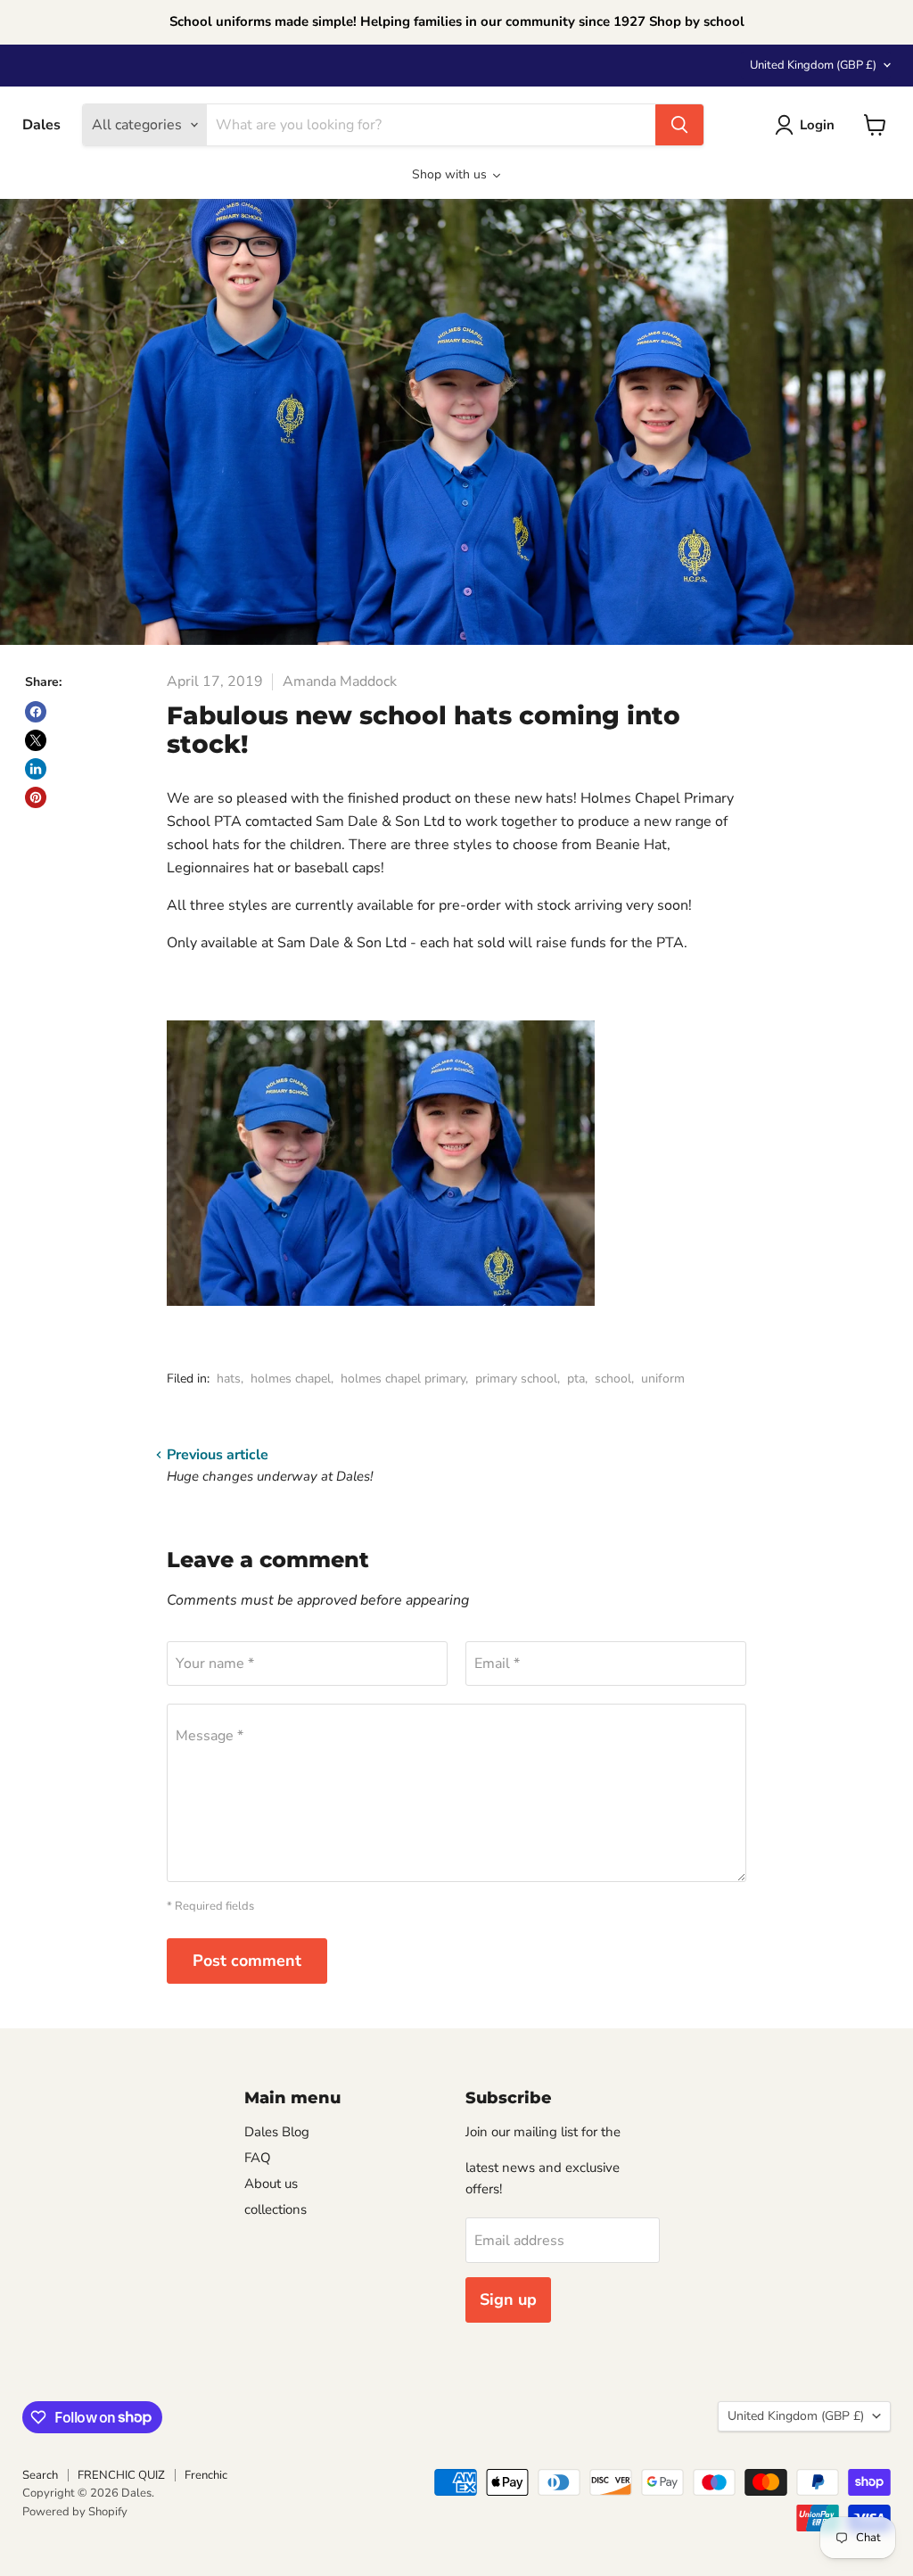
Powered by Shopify (75, 2512)
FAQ (258, 2158)
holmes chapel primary (403, 1379)
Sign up (508, 2299)
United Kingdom (813, 65)
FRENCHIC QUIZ (121, 2475)
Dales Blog (277, 2132)
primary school (516, 1379)
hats (229, 1379)
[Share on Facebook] (36, 712)
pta (576, 1379)
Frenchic (206, 2475)
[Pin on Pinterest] (36, 797)
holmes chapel (291, 1379)
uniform (663, 1379)
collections (276, 2209)
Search (40, 2475)
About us (271, 2184)
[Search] (679, 125)
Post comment (247, 1961)
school (613, 1379)
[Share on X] (36, 740)
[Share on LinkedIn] (36, 769)
